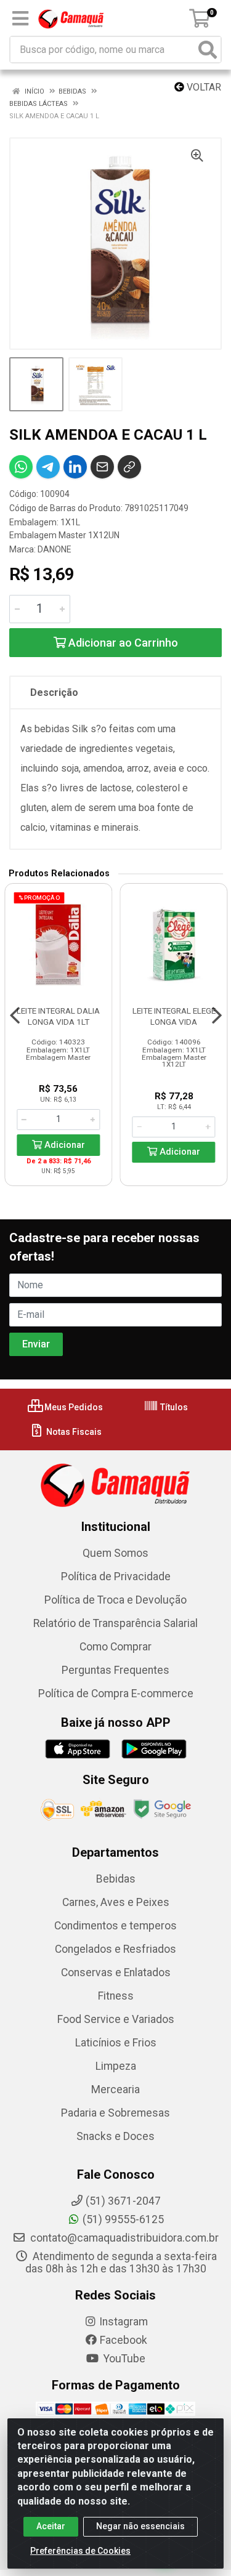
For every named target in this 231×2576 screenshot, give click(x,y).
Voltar (203, 87)
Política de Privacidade (116, 1577)
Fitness (116, 1996)
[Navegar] (15, 1015)
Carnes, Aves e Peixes (116, 1902)
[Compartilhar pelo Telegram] (48, 467)
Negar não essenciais (140, 2526)
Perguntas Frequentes (115, 1670)
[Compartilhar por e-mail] (102, 467)
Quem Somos (115, 1553)
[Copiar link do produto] (129, 467)
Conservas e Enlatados (116, 1972)
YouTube (123, 2359)
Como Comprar (115, 1647)
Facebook (124, 2340)
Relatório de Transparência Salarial (115, 1623)
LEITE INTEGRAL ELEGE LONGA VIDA (174, 1016)
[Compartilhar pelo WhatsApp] (21, 467)
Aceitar (51, 2526)
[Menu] (20, 18)
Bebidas (116, 1879)
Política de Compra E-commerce (116, 1694)
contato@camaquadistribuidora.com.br (123, 2238)
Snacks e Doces (115, 2136)
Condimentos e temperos (115, 1926)
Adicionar (63, 1145)
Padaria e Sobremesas (115, 2113)
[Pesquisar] (208, 50)
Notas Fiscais (73, 1432)
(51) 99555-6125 (123, 2219)
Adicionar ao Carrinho (122, 643)
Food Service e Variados (116, 2019)
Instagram (124, 2322)
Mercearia (115, 2089)
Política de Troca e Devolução (115, 1600)
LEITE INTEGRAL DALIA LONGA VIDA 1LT (58, 1016)
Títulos (173, 1407)
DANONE (55, 549)
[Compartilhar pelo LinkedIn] (75, 467)
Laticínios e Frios (116, 2043)
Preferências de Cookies (80, 2551)
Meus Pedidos (73, 1407)
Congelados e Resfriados (115, 1949)
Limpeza (116, 2066)
